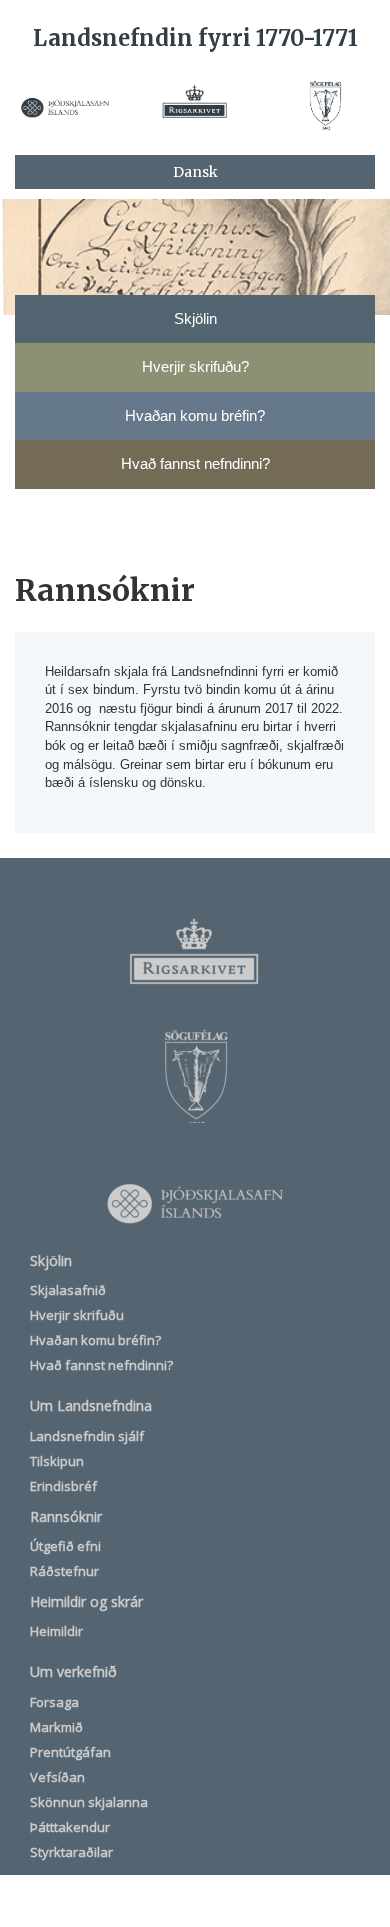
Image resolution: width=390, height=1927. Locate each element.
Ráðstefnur (64, 1571)
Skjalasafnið (68, 1290)
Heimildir (56, 1631)
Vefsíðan (57, 1777)
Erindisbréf (63, 1486)
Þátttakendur (70, 1827)
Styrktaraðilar (71, 1852)
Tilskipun (57, 1461)
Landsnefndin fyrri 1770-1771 (195, 38)
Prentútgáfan (70, 1752)
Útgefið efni (65, 1546)
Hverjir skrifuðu (77, 1315)
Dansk (195, 172)
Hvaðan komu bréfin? (95, 1340)
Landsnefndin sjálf (87, 1436)
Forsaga (54, 1702)
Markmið (56, 1727)
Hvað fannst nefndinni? (101, 1365)
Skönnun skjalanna (89, 1802)
